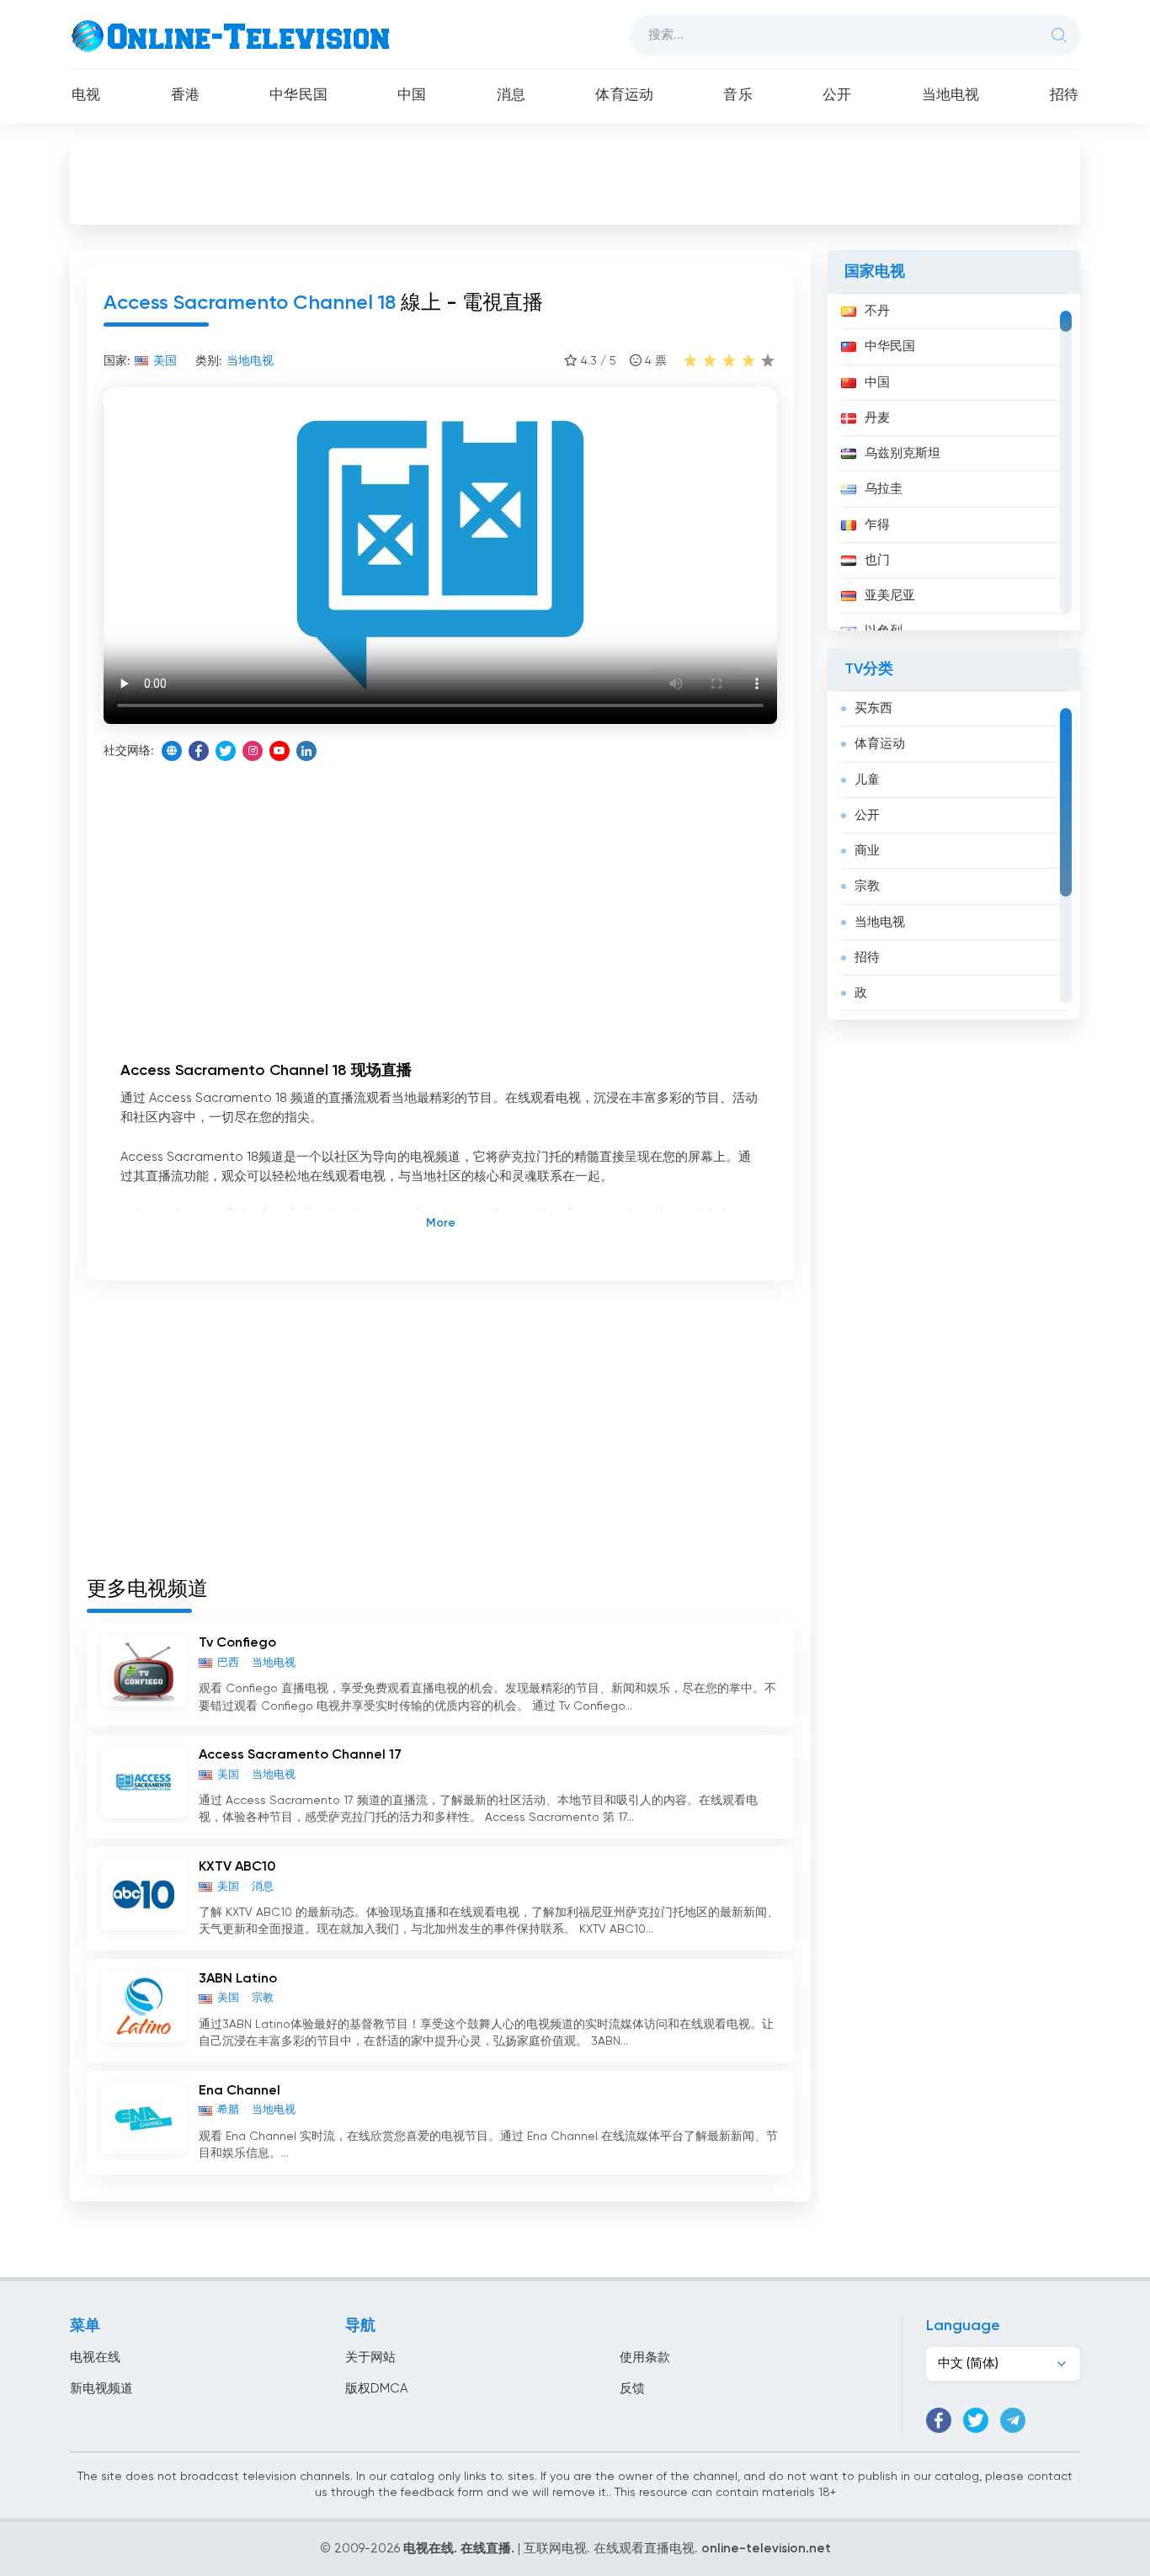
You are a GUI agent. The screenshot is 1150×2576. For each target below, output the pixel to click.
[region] (954, 462)
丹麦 (877, 418)
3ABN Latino (238, 1979)
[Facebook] (199, 751)
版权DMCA (376, 2389)
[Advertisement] (575, 182)
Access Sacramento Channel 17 (300, 1755)
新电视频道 (101, 2389)
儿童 (867, 780)
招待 (1064, 96)
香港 (185, 96)
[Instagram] (253, 751)
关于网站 (370, 2358)
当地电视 (951, 96)
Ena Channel (240, 2091)
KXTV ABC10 (237, 1867)
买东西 (873, 708)
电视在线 (95, 2358)
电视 (86, 96)
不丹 (877, 311)
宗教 (867, 886)
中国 (412, 96)
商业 (867, 851)
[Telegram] (1013, 2420)
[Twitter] (226, 751)
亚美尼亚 (890, 596)
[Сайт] (172, 751)
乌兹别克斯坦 (902, 453)
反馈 (632, 2389)
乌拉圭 (884, 489)
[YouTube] (280, 751)
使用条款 (645, 2358)
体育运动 (624, 96)
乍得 (877, 525)
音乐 (737, 96)
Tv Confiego (237, 1643)
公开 (837, 96)
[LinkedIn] (306, 751)
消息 (511, 96)
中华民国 (298, 96)
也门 (877, 560)
